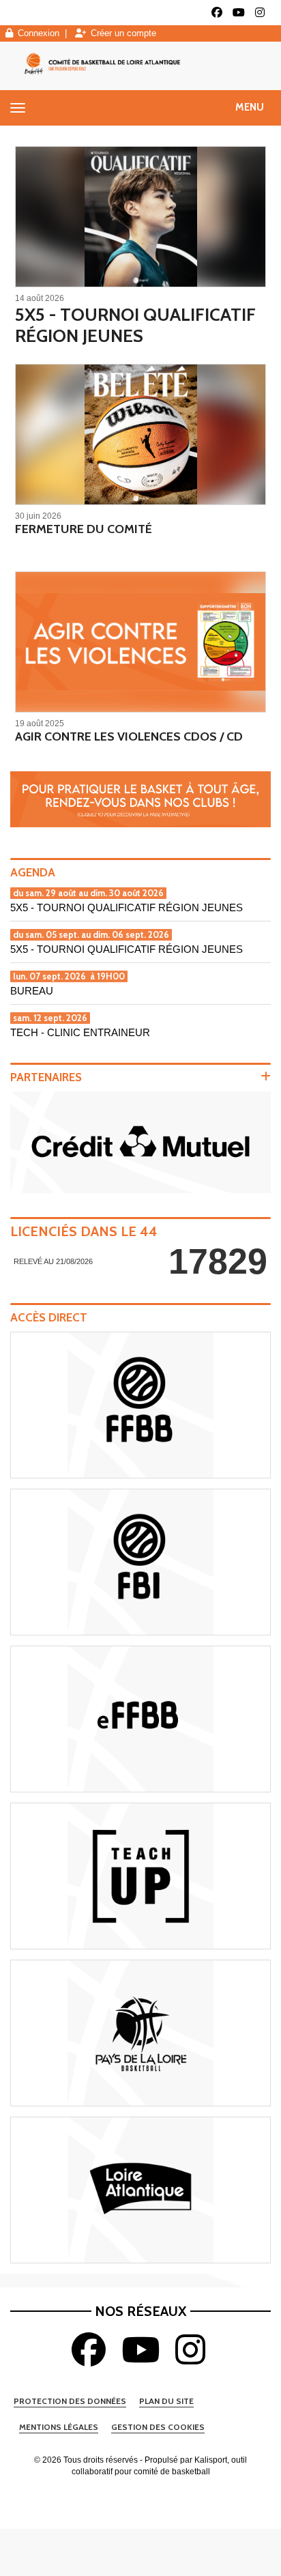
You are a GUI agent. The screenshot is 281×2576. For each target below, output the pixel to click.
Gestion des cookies (158, 2427)
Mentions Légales (59, 2427)
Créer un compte (123, 33)
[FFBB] (140, 1405)
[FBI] (140, 1562)
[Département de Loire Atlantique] (140, 2190)
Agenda (33, 872)
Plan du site (166, 2401)
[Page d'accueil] (140, 2501)
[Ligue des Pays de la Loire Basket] (140, 2033)
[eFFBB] (140, 1719)
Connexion (39, 33)
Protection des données (70, 2401)
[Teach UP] (140, 1876)
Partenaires (46, 1077)
